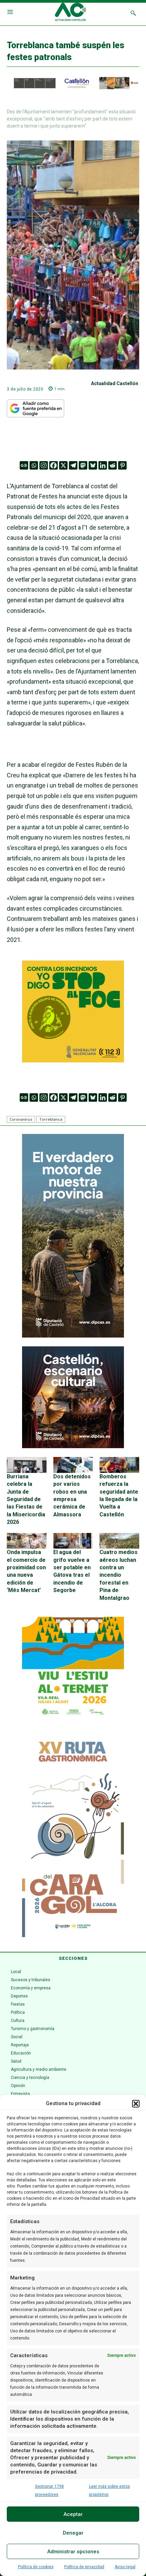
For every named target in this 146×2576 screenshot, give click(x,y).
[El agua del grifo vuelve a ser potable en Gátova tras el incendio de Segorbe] (73, 1541)
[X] (63, 465)
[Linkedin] (103, 465)
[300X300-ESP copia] (73, 1060)
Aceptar (73, 2514)
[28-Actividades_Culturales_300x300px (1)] (73, 1446)
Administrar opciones (73, 2552)
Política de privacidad (84, 2567)
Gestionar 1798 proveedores (49, 2490)
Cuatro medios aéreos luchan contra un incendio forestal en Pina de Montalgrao (118, 1575)
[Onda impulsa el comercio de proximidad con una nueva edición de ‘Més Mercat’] (27, 1541)
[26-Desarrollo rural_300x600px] (73, 1336)
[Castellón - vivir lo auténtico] (73, 88)
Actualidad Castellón (115, 383)
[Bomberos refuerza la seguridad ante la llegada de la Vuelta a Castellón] (119, 1465)
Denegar (73, 2533)
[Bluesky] (93, 465)
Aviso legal (125, 2567)
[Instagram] (44, 465)
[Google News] (24, 465)
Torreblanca (51, 1119)
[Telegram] (73, 465)
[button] (136, 2104)
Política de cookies (36, 2567)
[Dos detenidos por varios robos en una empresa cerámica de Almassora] (73, 1465)
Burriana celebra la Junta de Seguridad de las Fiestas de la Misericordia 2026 (26, 1499)
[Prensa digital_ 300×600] (73, 1835)
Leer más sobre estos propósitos (109, 2490)
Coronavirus (21, 1119)
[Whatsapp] (34, 465)
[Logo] (70, 13)
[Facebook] (53, 465)
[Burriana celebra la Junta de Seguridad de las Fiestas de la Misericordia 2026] (27, 1465)
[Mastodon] (83, 465)
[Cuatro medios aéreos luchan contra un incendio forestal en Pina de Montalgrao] (119, 1541)
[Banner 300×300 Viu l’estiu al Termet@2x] (73, 1668)
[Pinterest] (122, 465)
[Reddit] (113, 465)
